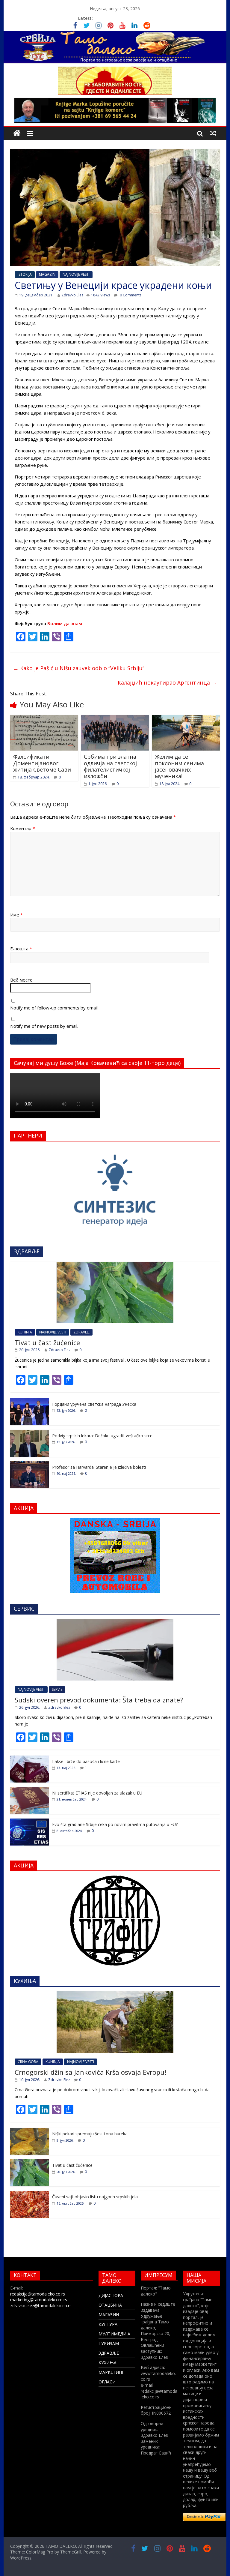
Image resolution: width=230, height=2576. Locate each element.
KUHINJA (25, 1332)
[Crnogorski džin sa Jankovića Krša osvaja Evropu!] (115, 1994)
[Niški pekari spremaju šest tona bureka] (30, 2131)
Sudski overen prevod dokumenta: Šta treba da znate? (99, 1700)
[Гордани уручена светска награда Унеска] (30, 1401)
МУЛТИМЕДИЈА (114, 2334)
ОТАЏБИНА (110, 2305)
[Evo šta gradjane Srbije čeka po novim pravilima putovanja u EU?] (30, 1822)
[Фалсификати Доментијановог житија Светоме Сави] (44, 718)
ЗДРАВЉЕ (109, 2353)
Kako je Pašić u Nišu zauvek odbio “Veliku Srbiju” (79, 668)
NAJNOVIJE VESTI (76, 274)
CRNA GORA (28, 2062)
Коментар (23, 828)
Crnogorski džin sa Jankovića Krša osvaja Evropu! (90, 2072)
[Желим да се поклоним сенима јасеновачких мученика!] (186, 718)
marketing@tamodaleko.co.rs (39, 2300)
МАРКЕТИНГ (111, 2372)
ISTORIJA (25, 274)
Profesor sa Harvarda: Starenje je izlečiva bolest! (99, 1467)
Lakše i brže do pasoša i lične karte (86, 1761)
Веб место (21, 980)
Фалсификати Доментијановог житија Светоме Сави (42, 763)
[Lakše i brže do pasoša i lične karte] (30, 1759)
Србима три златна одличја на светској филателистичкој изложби (110, 766)
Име (16, 915)
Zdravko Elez (72, 295)
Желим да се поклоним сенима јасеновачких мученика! (179, 766)
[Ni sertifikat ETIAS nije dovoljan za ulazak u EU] (30, 1790)
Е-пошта (21, 949)
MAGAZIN (47, 274)
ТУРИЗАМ (109, 2343)
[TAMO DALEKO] (17, 133)
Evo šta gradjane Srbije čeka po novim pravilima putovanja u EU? (115, 1824)
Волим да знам (65, 623)
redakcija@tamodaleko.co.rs (38, 2294)
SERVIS (57, 1689)
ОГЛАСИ (107, 2382)
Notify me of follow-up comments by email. (54, 1008)
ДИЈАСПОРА (111, 2295)
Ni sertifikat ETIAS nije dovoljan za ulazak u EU (97, 1793)
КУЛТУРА (108, 2324)
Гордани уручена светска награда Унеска (94, 1404)
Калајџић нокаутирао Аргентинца (167, 682)
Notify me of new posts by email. (44, 1026)
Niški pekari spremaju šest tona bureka (90, 2134)
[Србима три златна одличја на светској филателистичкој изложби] (115, 718)
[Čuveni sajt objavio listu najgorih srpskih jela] (30, 2194)
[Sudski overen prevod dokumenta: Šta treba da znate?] (115, 1622)
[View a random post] (213, 133)
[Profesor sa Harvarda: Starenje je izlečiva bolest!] (30, 1464)
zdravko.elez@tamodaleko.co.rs (41, 2306)
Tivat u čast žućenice (47, 1342)
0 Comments (130, 295)
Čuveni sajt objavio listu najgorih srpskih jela (95, 2197)
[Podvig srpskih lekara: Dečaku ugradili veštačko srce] (30, 1433)
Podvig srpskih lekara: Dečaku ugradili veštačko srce (102, 1436)
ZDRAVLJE (81, 1332)
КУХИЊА (108, 2363)
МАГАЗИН (109, 2315)
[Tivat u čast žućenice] (115, 1265)
